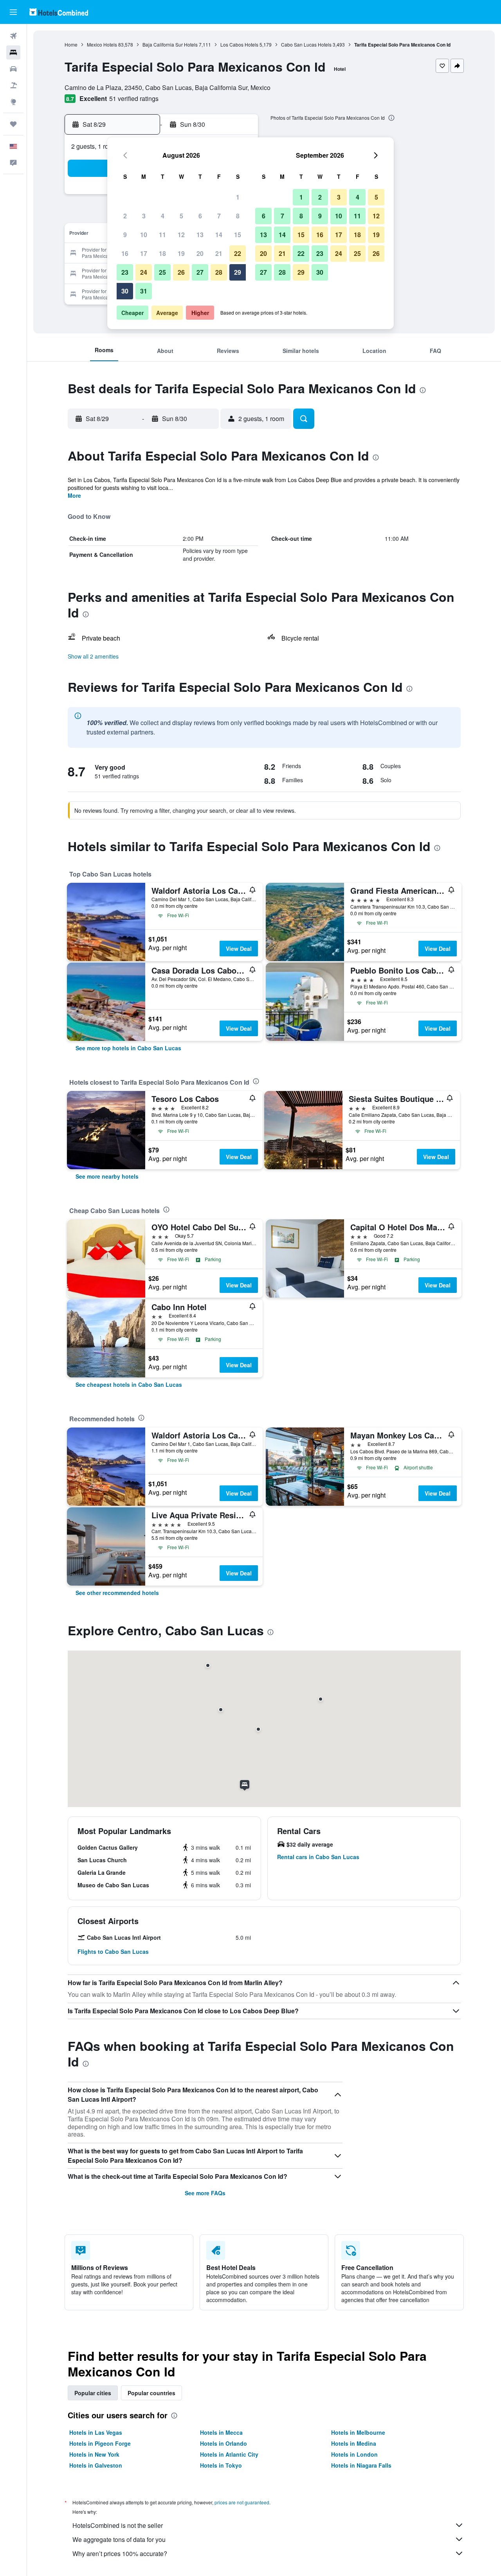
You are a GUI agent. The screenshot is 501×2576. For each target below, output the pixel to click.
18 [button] (162, 253)
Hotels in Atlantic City (229, 2454)
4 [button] (163, 216)
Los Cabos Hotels (239, 44)
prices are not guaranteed (242, 2502)
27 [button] (200, 272)
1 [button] (238, 197)
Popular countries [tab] (151, 2393)
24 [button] (144, 272)
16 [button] (125, 253)
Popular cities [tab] (93, 2393)
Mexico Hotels (102, 44)
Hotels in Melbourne (358, 2432)
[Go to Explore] (13, 102)
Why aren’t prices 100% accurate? (120, 2553)
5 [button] (181, 216)
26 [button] (181, 272)
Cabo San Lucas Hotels (306, 44)
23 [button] (125, 272)
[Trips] (13, 124)
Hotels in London (354, 2454)
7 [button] (219, 216)
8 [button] (238, 216)
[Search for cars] (13, 69)
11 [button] (162, 235)
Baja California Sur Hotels (170, 44)
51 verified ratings (134, 98)
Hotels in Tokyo (221, 2465)
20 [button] (200, 253)
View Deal (239, 949)
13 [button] (200, 235)
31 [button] (144, 291)
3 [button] (144, 216)
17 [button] (144, 253)
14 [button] (219, 235)
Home (71, 44)
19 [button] (181, 253)
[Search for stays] (13, 52)
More (74, 495)
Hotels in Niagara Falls (361, 2465)
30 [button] (125, 291)
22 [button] (238, 253)
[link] (128, 1048)
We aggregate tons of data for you (119, 2539)
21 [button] (219, 253)
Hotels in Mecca (221, 2432)
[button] (13, 12)
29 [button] (238, 272)
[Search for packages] (13, 85)
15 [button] (238, 235)
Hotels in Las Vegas (96, 2432)
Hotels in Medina (354, 2443)
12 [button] (181, 235)
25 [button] (162, 272)
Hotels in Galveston (96, 2465)
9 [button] (125, 235)
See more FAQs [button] (205, 2193)
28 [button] (219, 272)
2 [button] (125, 216)
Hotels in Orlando (223, 2443)
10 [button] (144, 235)
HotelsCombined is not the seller (118, 2525)
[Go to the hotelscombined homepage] (59, 12)
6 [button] (200, 216)
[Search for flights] (13, 36)
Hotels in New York (94, 2454)
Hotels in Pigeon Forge (100, 2443)
